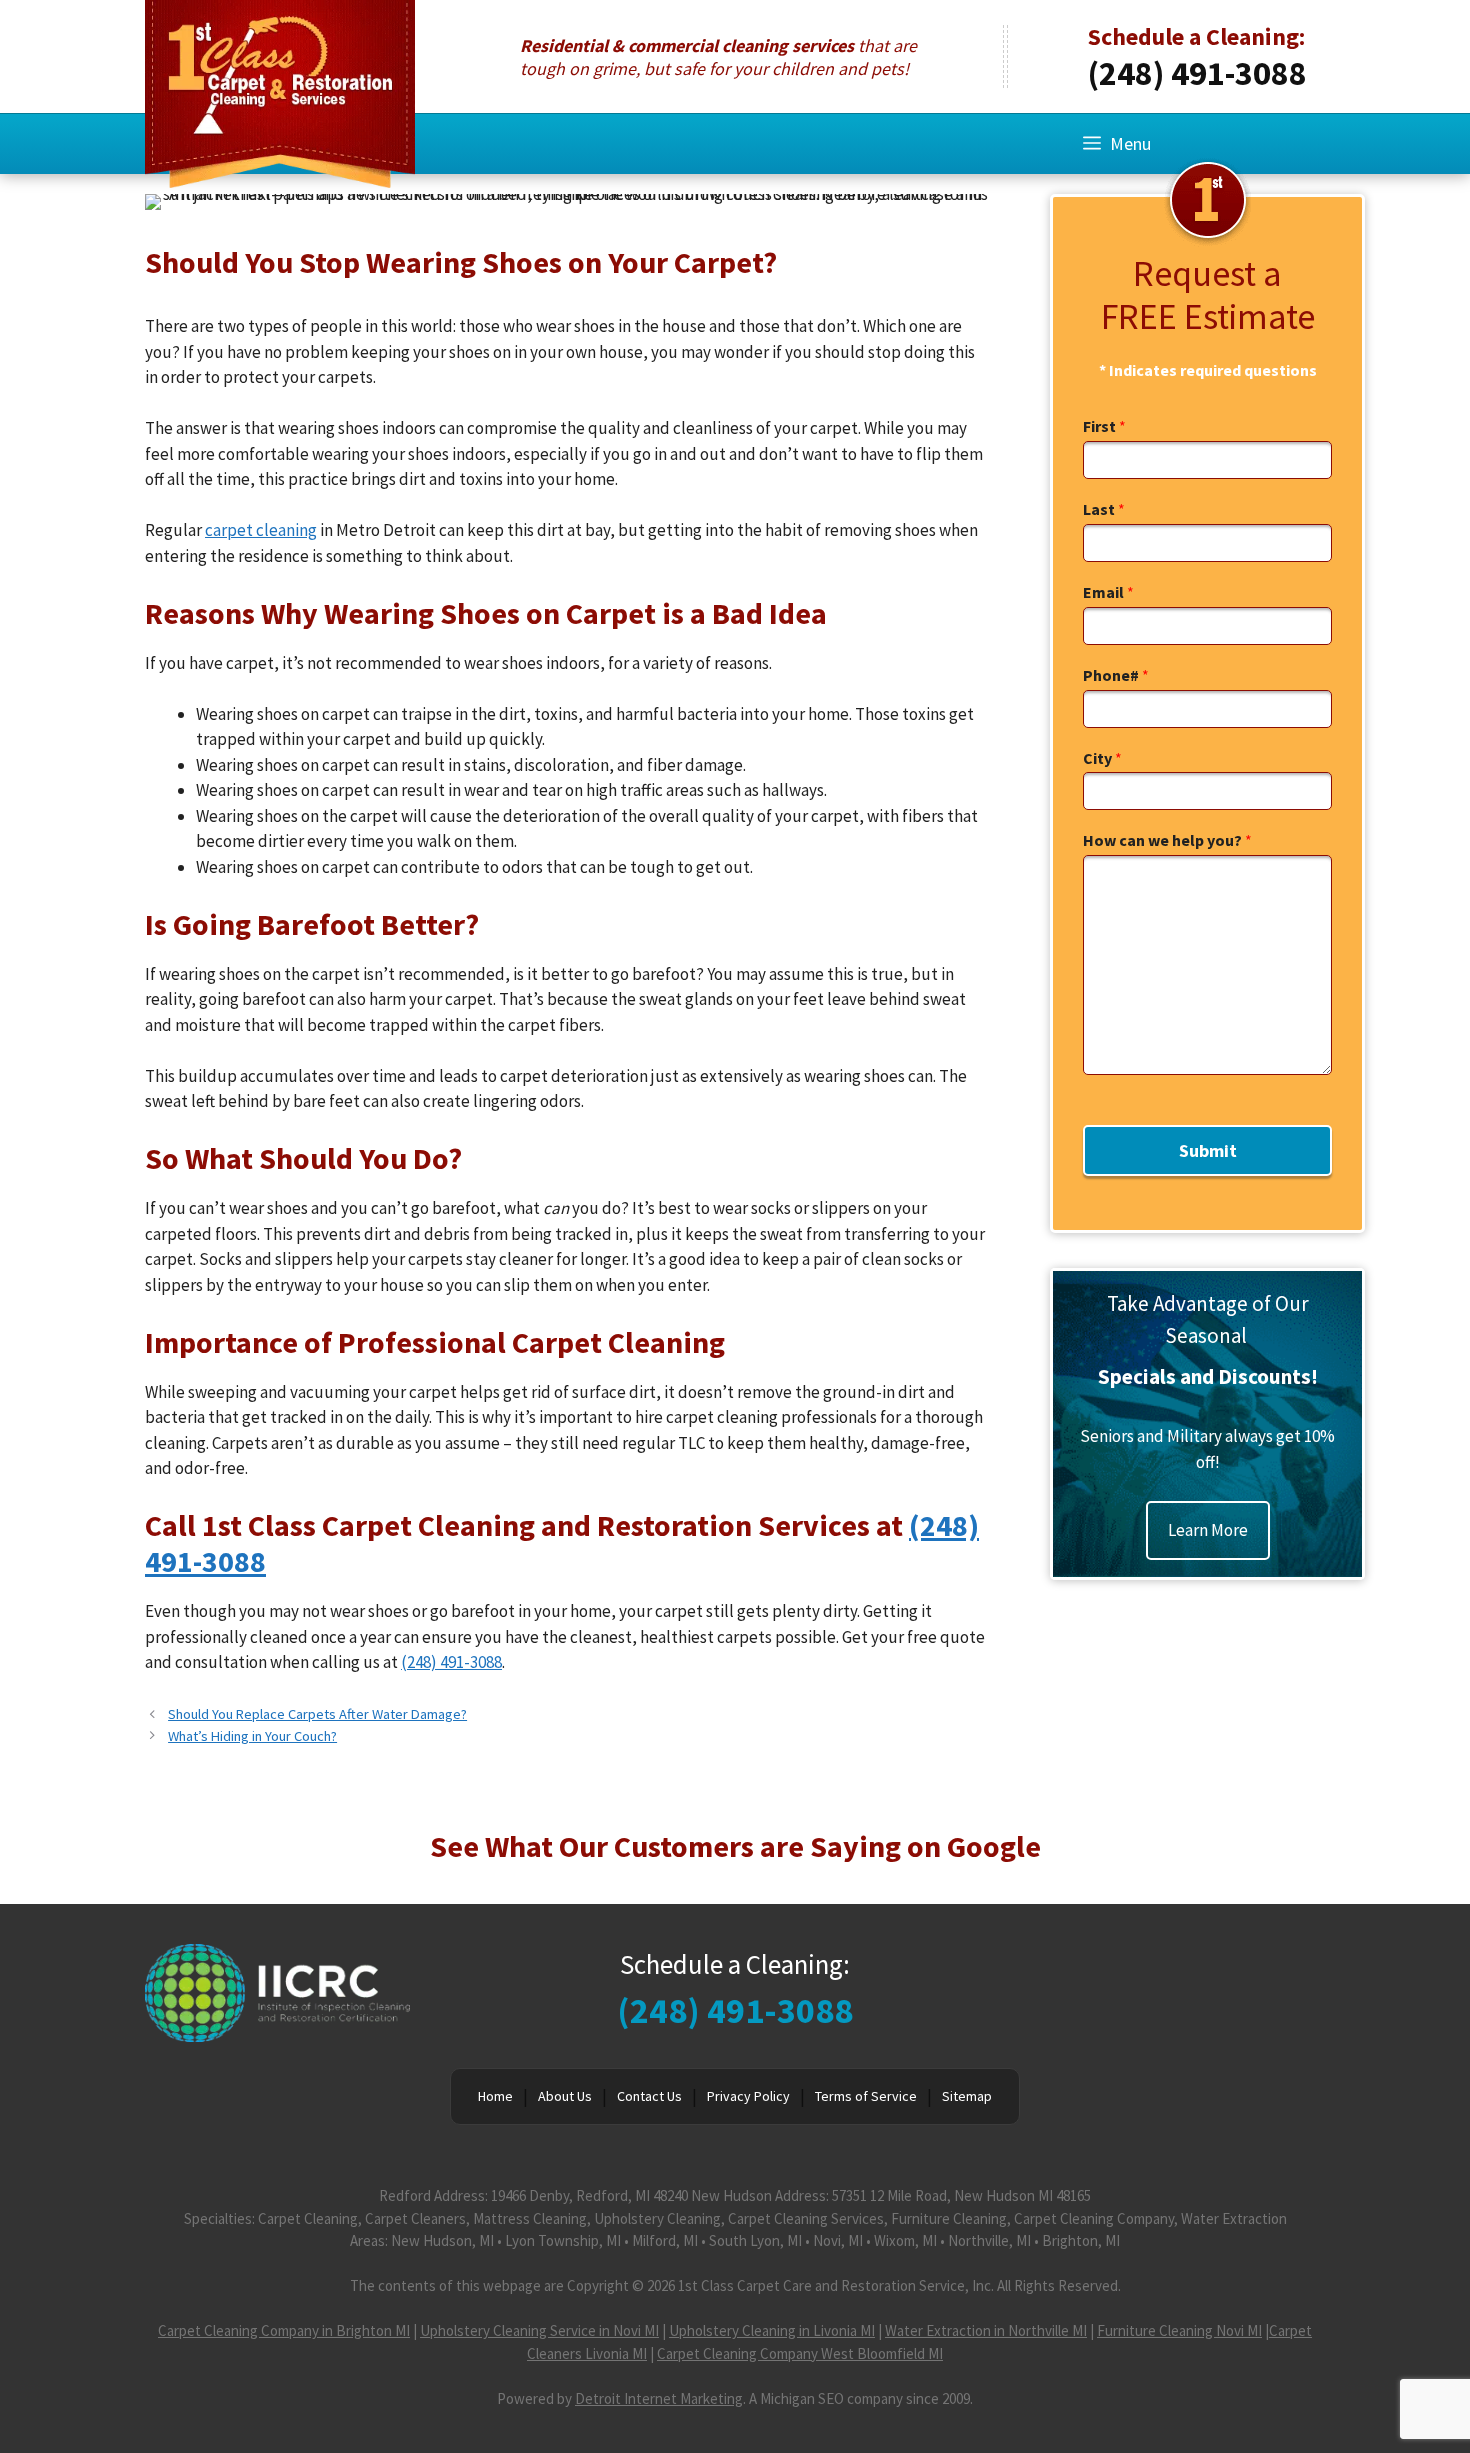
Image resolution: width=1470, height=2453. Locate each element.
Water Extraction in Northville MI (986, 2330)
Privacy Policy (748, 2096)
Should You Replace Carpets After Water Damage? (317, 1714)
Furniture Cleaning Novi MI (1179, 2330)
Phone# (1116, 675)
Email (1108, 592)
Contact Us (649, 2096)
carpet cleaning (261, 530)
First (1104, 426)
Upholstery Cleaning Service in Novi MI (539, 2330)
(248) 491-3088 (1197, 73)
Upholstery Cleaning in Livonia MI (772, 2330)
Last (1104, 509)
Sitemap (967, 2096)
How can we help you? (1167, 840)
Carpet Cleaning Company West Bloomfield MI (800, 2353)
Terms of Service (866, 2096)
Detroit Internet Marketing (659, 2398)
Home (495, 2096)
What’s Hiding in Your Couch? (252, 1736)
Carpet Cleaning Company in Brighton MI (284, 2330)
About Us (565, 2096)
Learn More (1208, 1530)
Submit (1208, 1150)
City (1102, 758)
